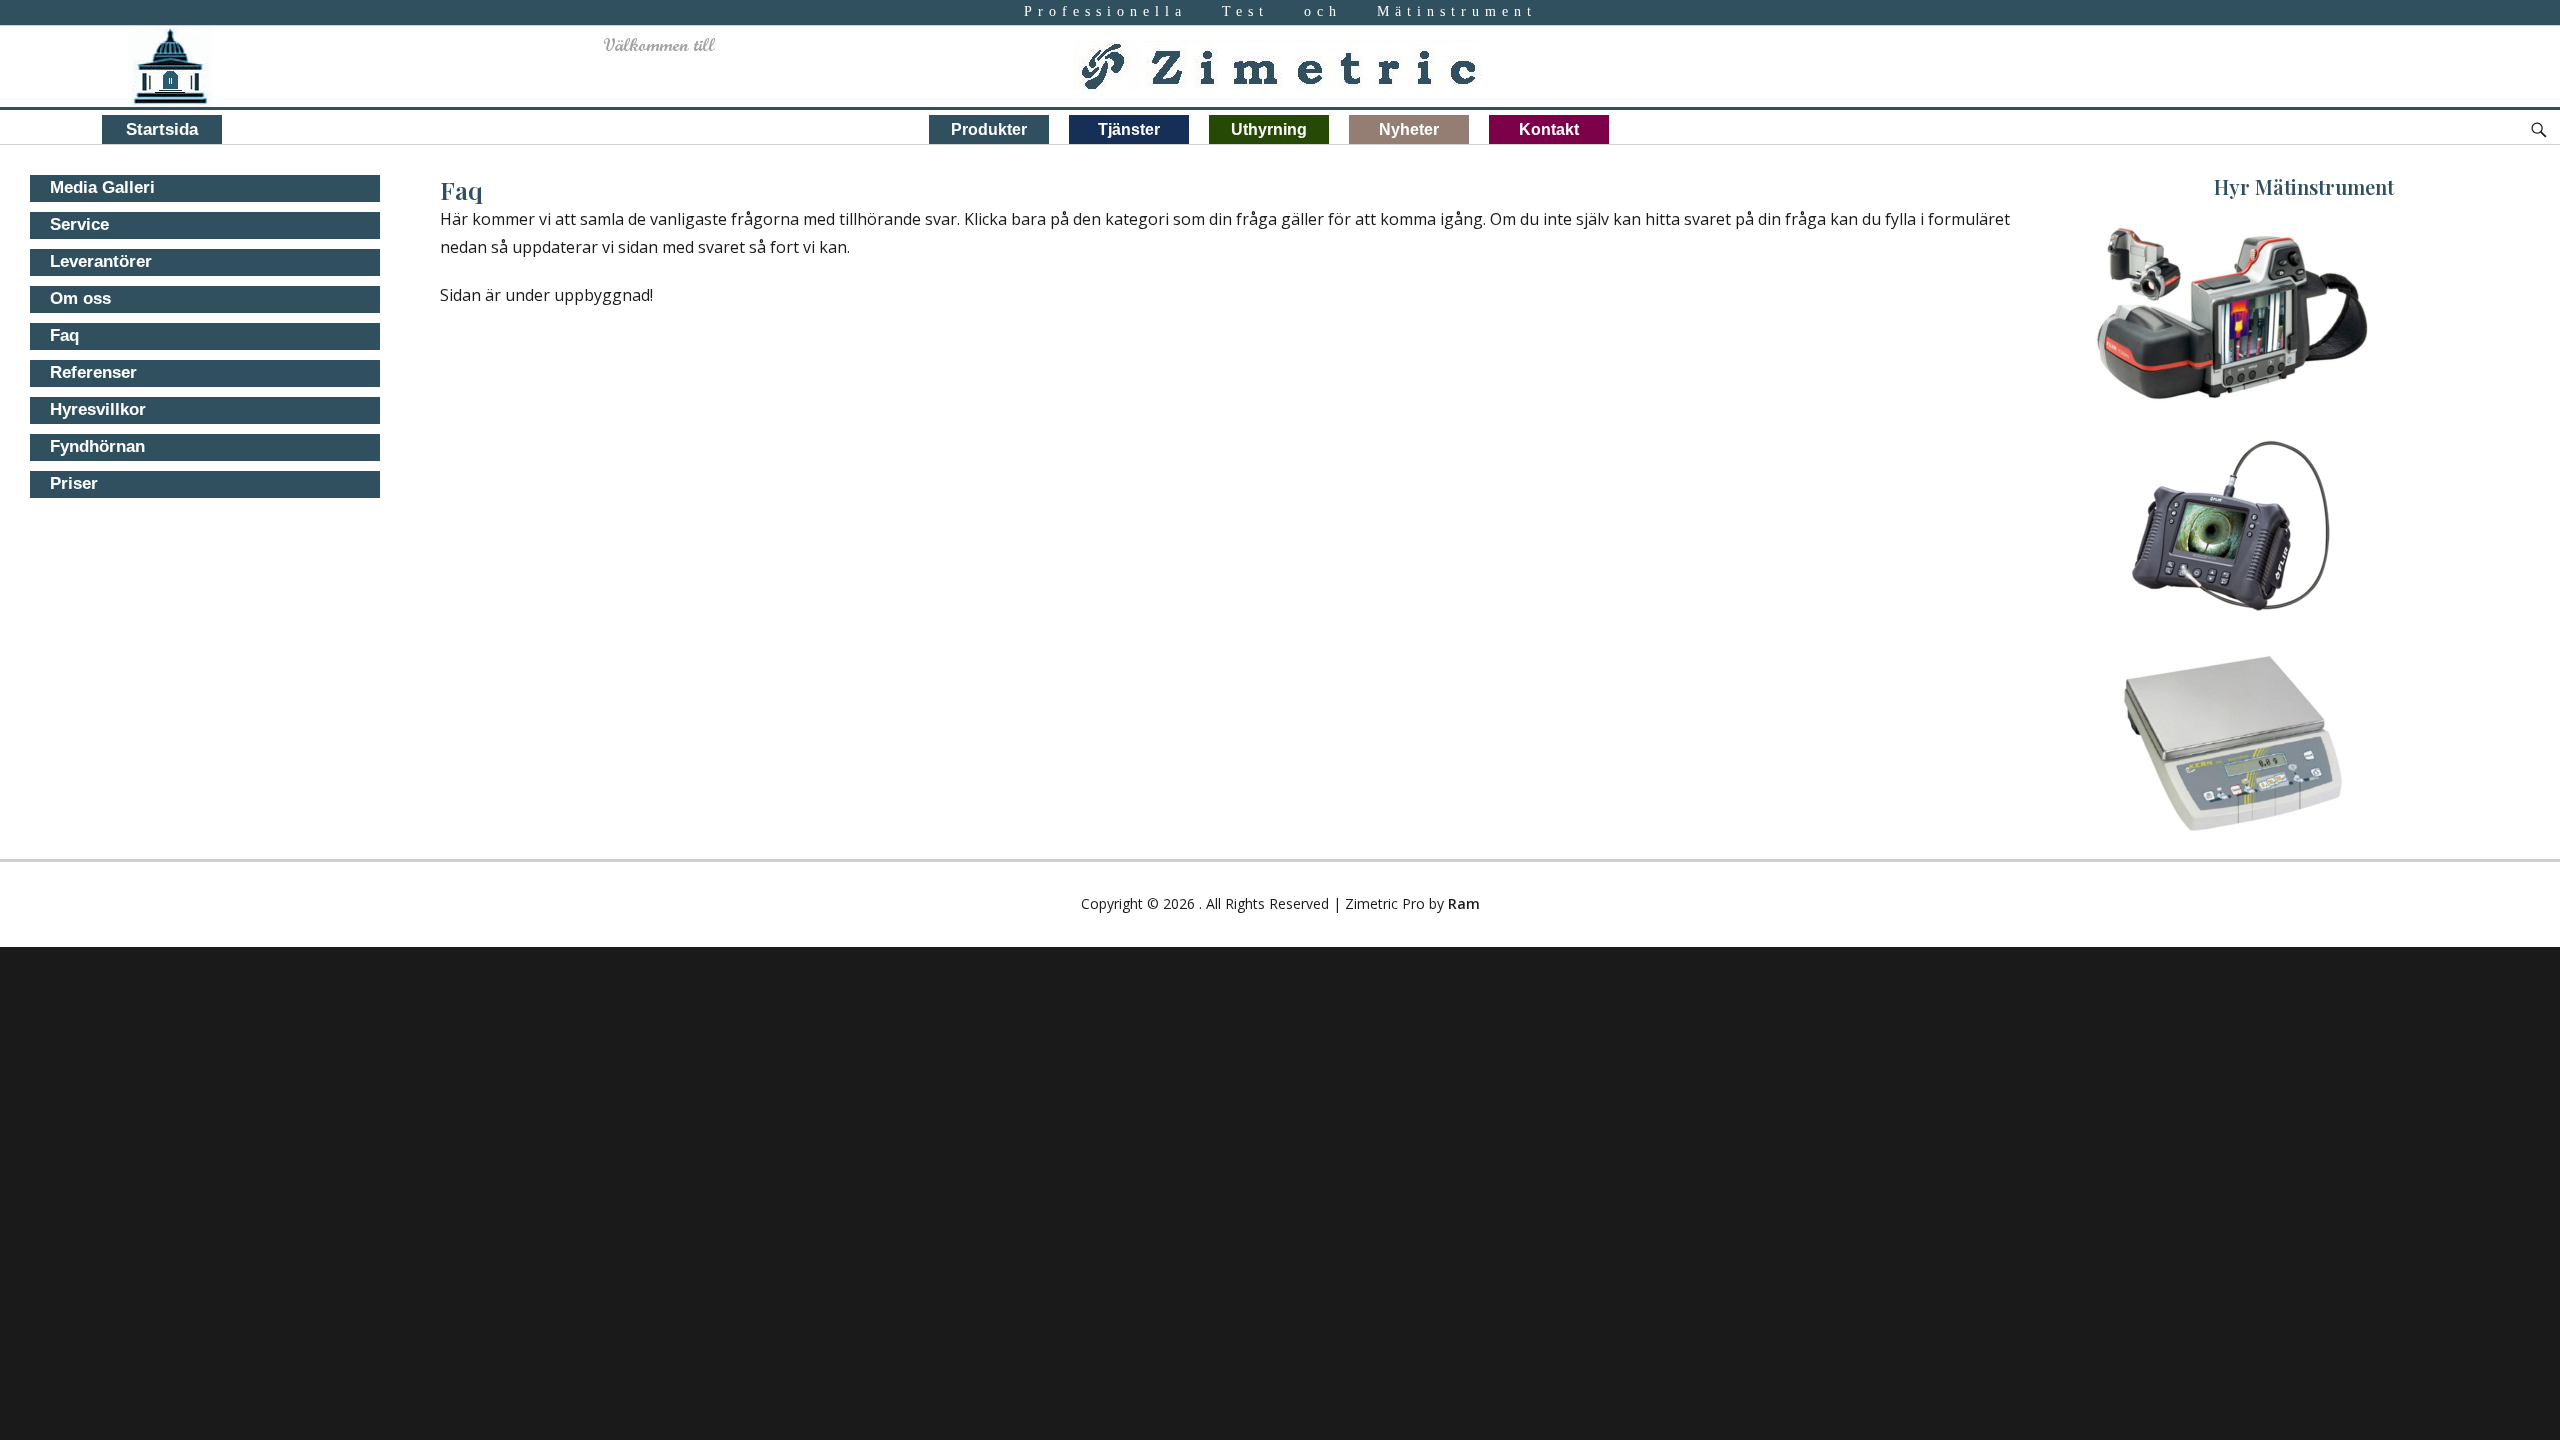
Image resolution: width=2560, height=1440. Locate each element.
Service (79, 224)
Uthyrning (1269, 129)
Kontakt (1549, 129)
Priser (74, 483)
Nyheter (1409, 129)
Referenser (93, 372)
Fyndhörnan (97, 446)
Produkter (989, 129)
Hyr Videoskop (2299, 507)
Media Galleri (102, 187)
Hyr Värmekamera (2299, 292)
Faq (64, 335)
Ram (1464, 903)
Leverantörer (101, 261)
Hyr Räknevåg (2299, 722)
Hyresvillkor (98, 409)
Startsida (162, 129)
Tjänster (1129, 129)
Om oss (80, 298)
